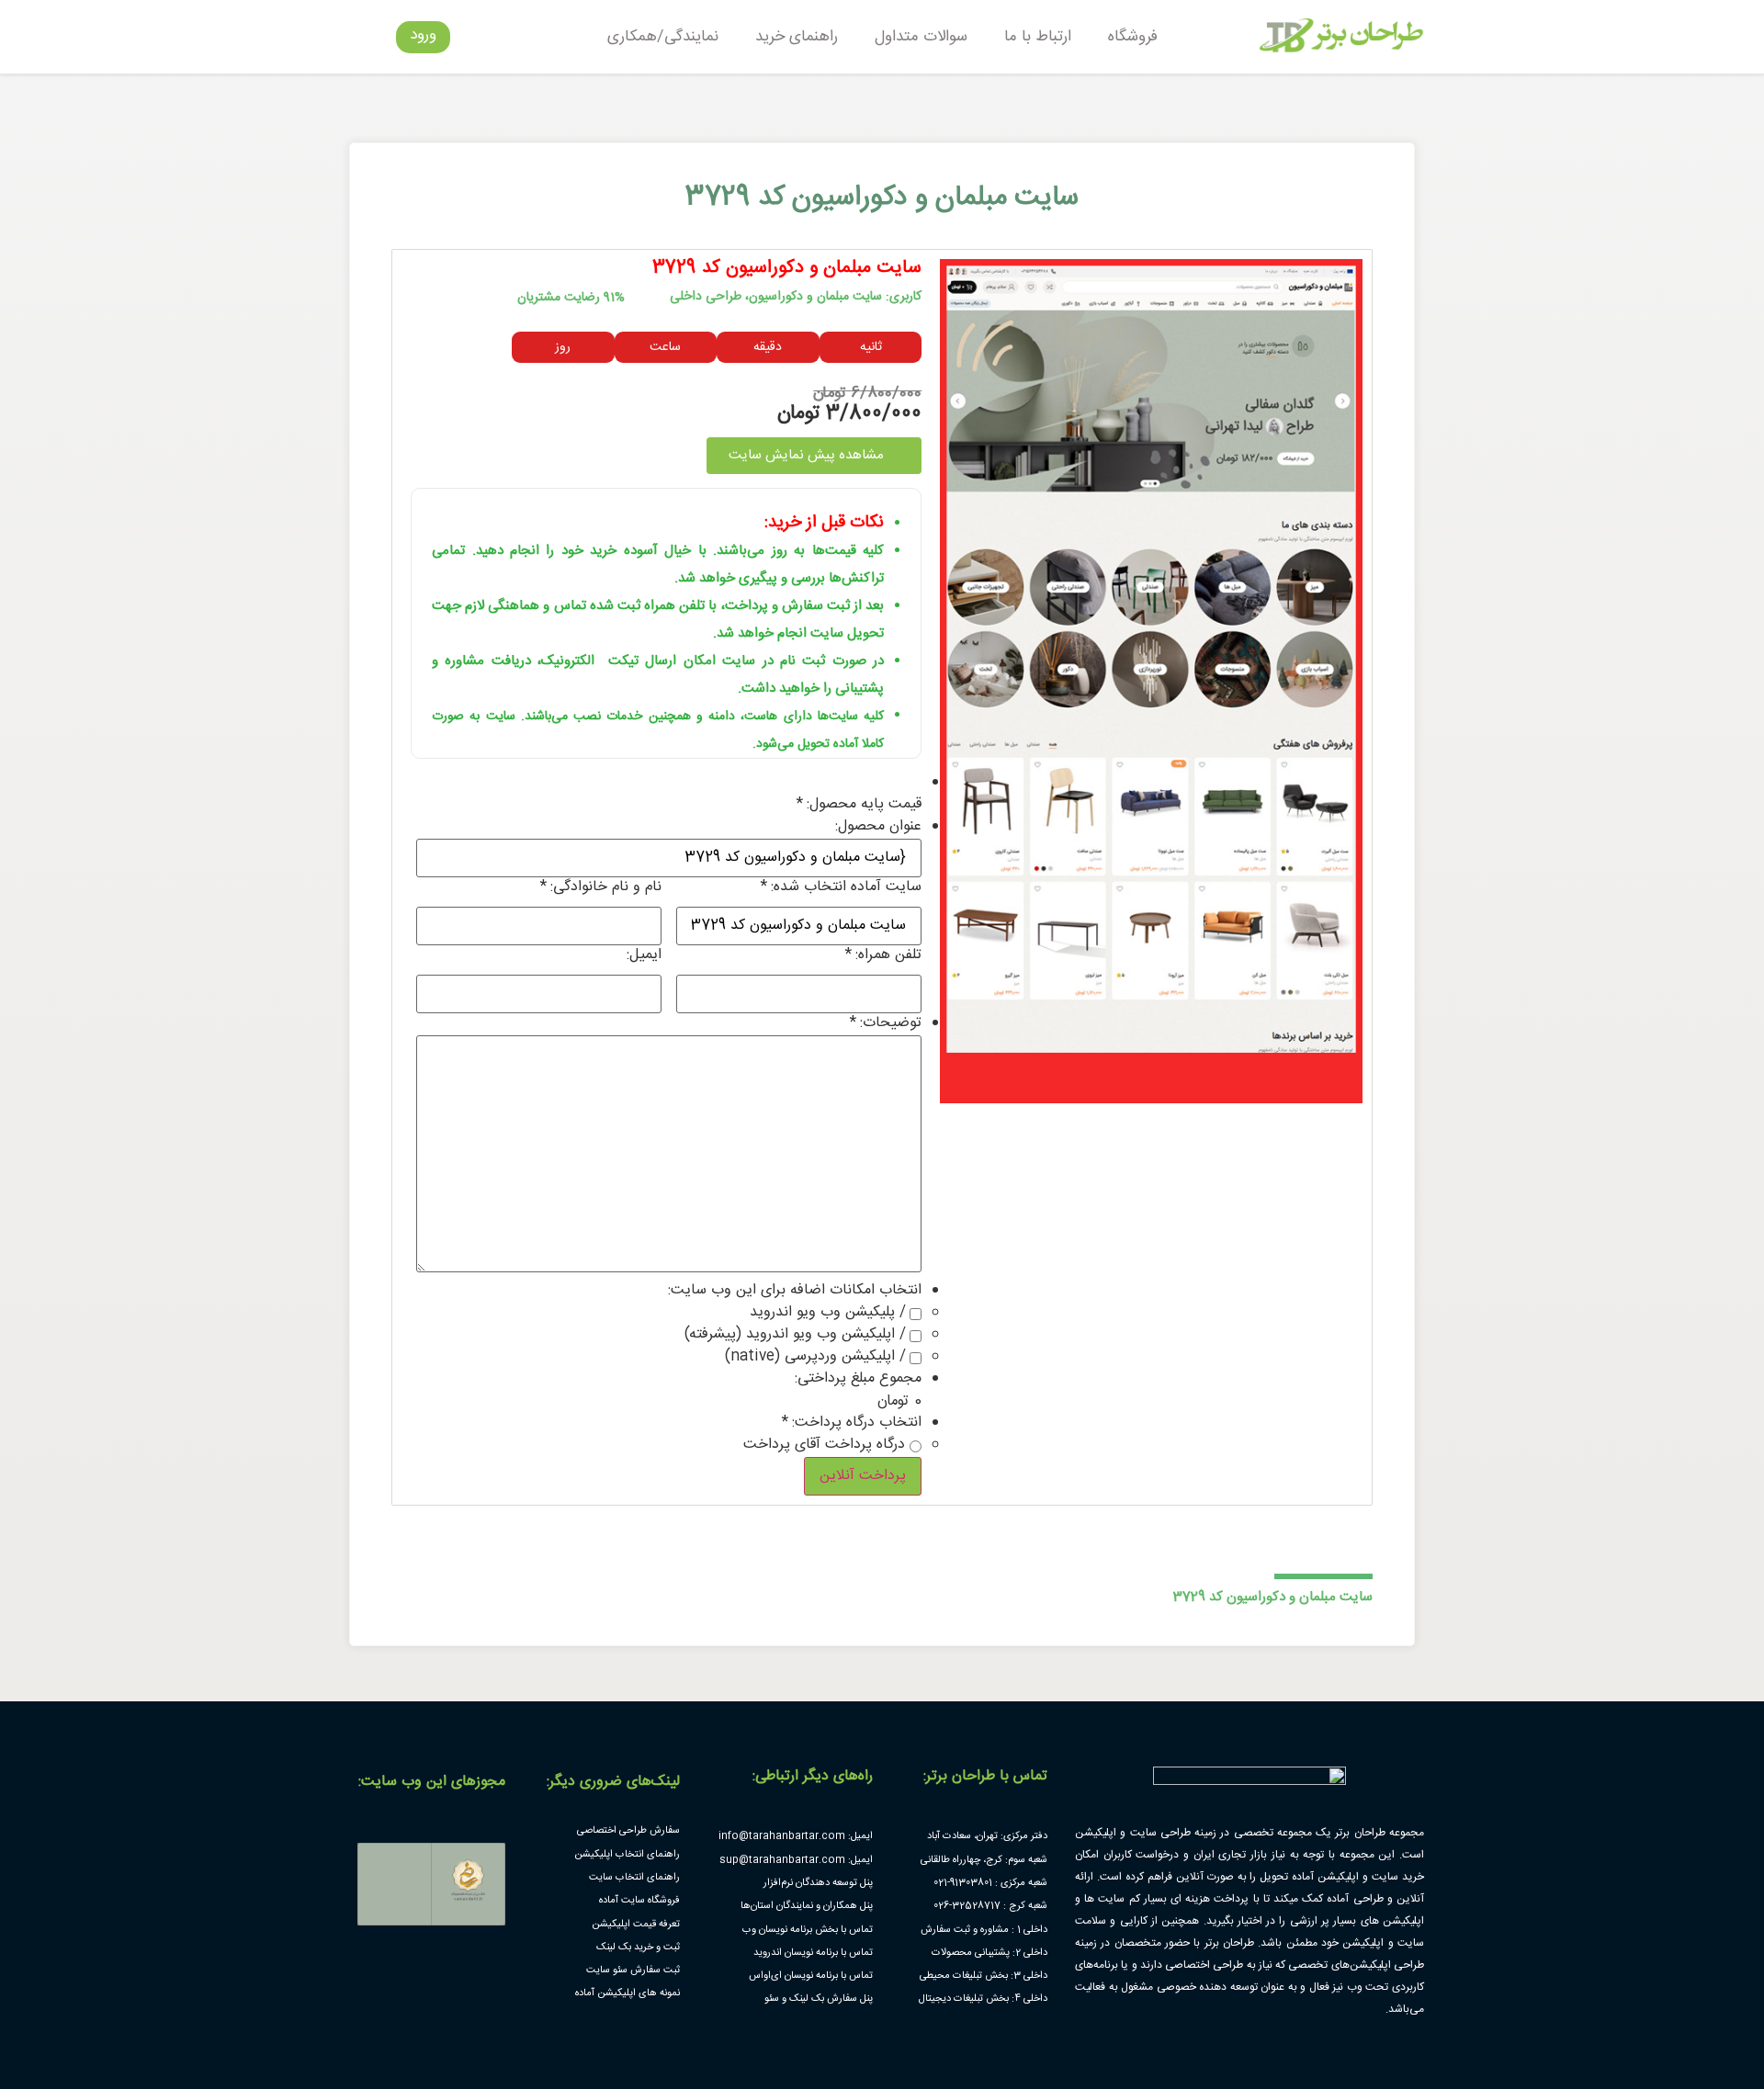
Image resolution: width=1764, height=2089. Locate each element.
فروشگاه (1133, 37)
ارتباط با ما (1038, 37)
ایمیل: (644, 955)
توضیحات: (886, 1023)
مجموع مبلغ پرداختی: (858, 1379)
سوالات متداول (921, 37)
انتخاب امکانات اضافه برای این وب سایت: (795, 1291)
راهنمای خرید (797, 37)
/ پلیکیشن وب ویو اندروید (828, 1313)
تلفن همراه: (883, 955)
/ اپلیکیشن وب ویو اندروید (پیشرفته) (795, 1335)
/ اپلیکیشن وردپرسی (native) (815, 1357)
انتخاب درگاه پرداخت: (852, 1423)
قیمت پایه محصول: (859, 805)
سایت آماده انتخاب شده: (841, 887)
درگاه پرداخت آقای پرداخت (824, 1445)
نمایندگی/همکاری (663, 37)
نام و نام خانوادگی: (601, 887)
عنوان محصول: (878, 827)
